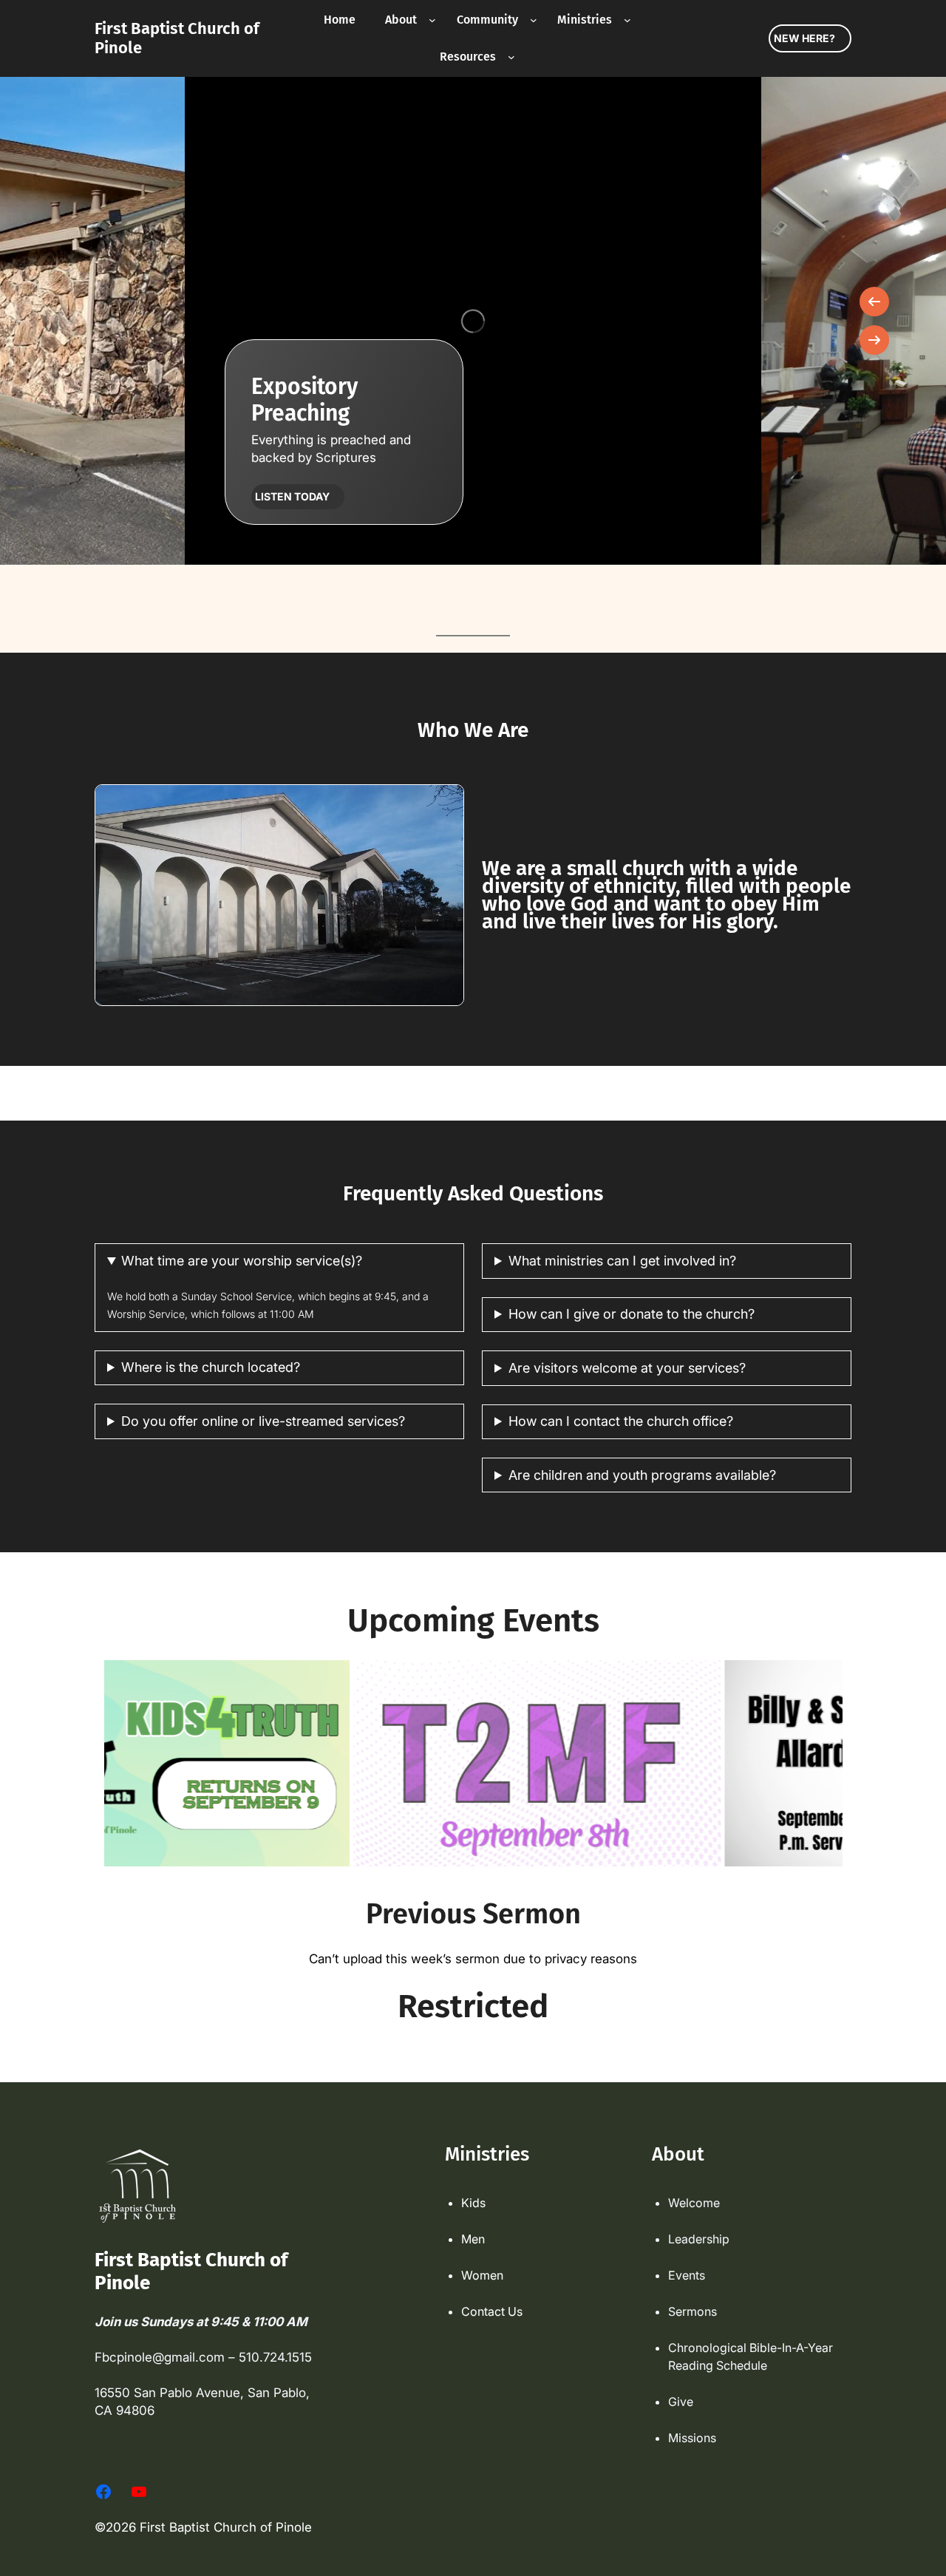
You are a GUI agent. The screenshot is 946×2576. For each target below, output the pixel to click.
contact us (492, 2311)
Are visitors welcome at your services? (627, 1368)
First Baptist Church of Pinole (177, 38)
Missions (692, 2438)
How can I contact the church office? (621, 1421)
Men (473, 2239)
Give (681, 2402)
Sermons (693, 2311)
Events (687, 2275)
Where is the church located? (211, 1367)
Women (482, 2275)
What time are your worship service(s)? (242, 1261)
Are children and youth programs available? (642, 1475)
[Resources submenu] (511, 57)
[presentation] (874, 302)
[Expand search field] (677, 38)
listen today (292, 496)
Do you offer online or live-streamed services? (263, 1421)
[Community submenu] (534, 20)
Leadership (699, 2239)
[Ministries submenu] (627, 20)
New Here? (804, 38)
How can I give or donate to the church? (632, 1314)
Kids (473, 2203)
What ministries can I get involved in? (622, 1261)
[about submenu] (432, 20)
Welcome (694, 2203)
